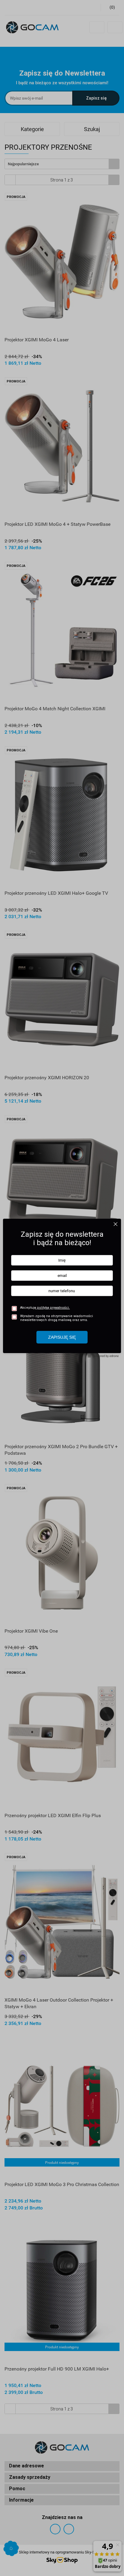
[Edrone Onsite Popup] (62, 1288)
